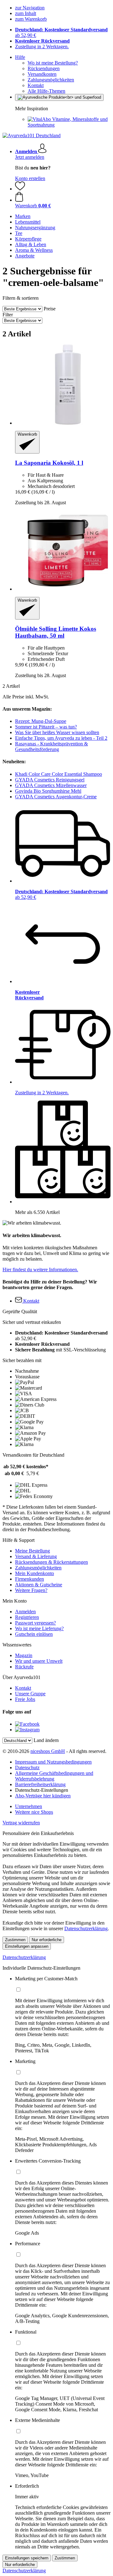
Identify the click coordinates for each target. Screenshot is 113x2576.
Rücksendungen (44, 68)
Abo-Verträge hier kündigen (43, 1796)
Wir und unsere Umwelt (39, 1661)
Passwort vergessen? (35, 1623)
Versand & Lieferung (36, 1556)
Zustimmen (15, 1940)
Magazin (24, 1655)
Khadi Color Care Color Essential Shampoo (59, 774)
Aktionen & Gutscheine (39, 1585)
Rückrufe (24, 1667)
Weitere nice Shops (34, 1812)
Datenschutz (27, 1767)
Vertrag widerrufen (21, 1823)
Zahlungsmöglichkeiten (51, 80)
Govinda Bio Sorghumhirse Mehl (48, 791)
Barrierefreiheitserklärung (40, 1784)
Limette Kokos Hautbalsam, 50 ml (56, 632)
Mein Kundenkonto (35, 1573)
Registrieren (27, 1617)
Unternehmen (29, 1806)
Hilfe (20, 57)
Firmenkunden (30, 1579)
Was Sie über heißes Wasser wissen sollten (57, 732)
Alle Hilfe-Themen (46, 91)
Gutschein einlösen (34, 1634)
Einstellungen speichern (27, 2558)
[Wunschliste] (20, 189)
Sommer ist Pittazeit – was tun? (46, 727)
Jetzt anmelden (30, 157)
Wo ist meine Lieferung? (39, 1628)
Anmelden (25, 1612)
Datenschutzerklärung (86, 1928)
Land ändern (46, 1740)
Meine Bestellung (32, 1551)
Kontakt (36, 85)
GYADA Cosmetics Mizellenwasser (51, 785)
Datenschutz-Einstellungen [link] (42, 1790)
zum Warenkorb (31, 19)
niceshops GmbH (48, 1751)
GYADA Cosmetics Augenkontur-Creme (56, 797)
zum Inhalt (26, 13)
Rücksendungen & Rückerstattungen (51, 1562)
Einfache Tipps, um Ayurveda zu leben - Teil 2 (61, 738)
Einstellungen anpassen (27, 1946)
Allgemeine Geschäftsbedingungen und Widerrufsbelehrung (54, 1776)
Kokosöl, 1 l (49, 463)
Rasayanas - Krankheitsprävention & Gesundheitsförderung (51, 746)
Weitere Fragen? (31, 1590)
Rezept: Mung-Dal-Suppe (41, 721)
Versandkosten (42, 74)
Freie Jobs (25, 1699)
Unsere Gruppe (30, 1694)
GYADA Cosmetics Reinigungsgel (50, 780)
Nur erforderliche (47, 1940)
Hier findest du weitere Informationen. (40, 1270)
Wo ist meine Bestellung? (53, 63)
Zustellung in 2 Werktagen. (42, 47)
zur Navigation (30, 8)
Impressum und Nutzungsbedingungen (53, 1762)
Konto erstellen (30, 178)
